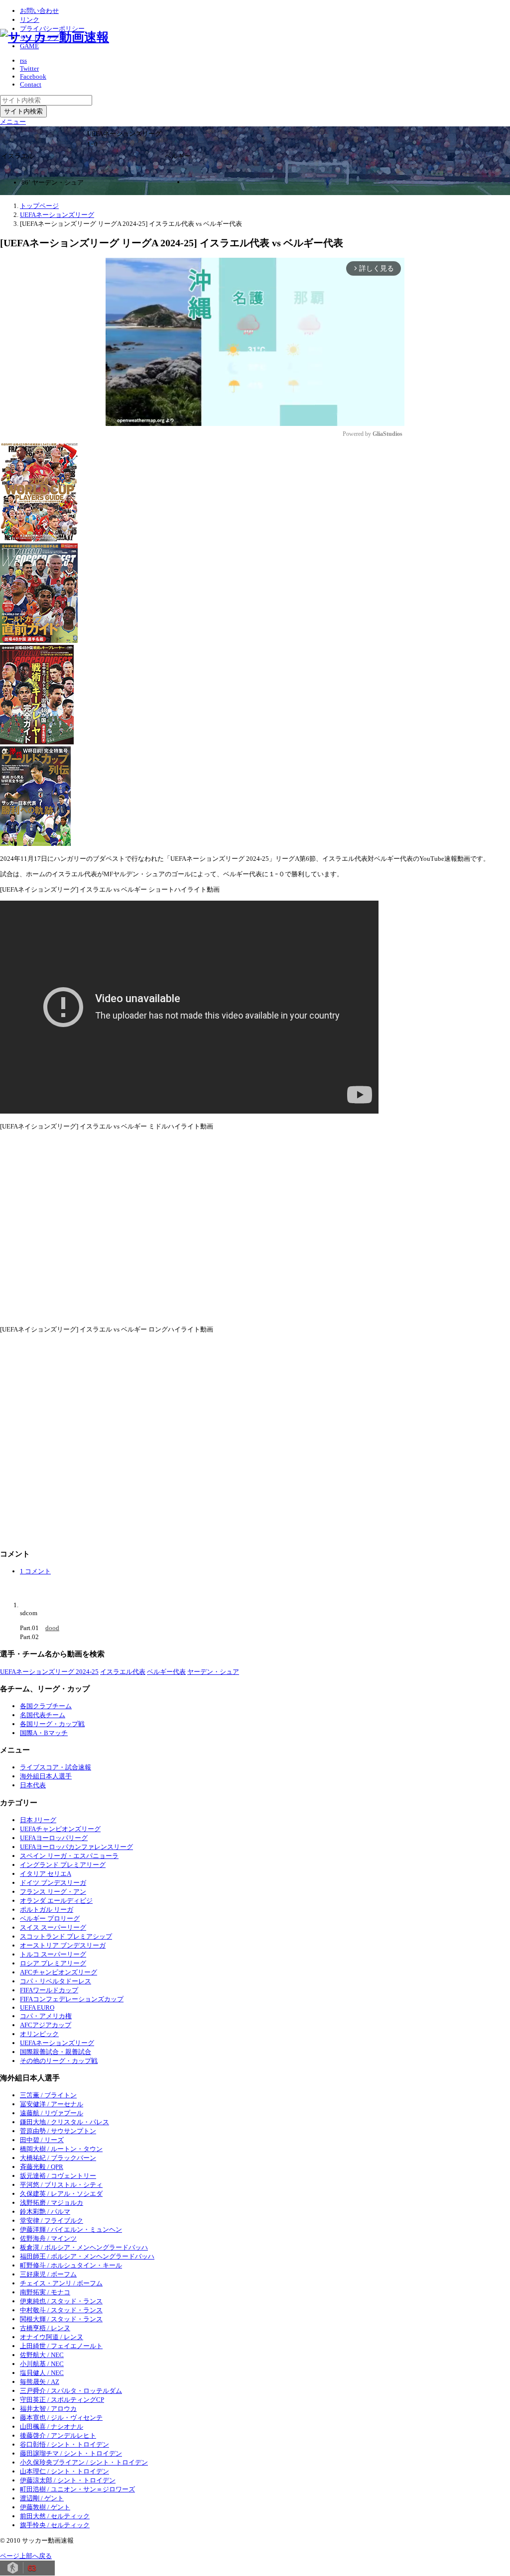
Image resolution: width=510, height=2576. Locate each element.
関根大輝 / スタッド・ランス (61, 2319)
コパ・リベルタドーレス (56, 1981)
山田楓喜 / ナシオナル (52, 2426)
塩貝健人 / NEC (42, 2373)
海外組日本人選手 (46, 1776)
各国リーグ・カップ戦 (52, 1724)
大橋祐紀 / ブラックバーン (58, 2158)
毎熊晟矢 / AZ (40, 2382)
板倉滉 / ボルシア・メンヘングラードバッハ (84, 2247)
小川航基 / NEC (42, 2364)
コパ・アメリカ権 (46, 2016)
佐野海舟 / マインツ (48, 2238)
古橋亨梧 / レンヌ (45, 2328)
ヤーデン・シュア (213, 1672)
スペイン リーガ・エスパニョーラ (69, 1856)
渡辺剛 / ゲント (42, 2498)
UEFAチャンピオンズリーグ (60, 1829)
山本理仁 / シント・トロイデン (64, 2471)
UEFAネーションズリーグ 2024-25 (49, 1672)
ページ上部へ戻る (26, 2556)
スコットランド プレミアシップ (66, 1936)
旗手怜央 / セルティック (55, 2525)
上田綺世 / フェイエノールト (61, 2346)
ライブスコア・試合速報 (56, 1767)
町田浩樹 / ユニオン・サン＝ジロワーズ (77, 2489)
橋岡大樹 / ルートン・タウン (61, 2149)
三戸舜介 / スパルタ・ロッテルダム (71, 2391)
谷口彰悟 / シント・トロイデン (64, 2444)
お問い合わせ (39, 11)
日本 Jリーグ (38, 1820)
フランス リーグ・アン (53, 1892)
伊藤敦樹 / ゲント (45, 2507)
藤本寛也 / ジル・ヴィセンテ (61, 2418)
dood (52, 1628)
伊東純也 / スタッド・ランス (61, 2301)
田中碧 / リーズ (42, 2140)
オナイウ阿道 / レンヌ (52, 2337)
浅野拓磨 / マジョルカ (52, 2203)
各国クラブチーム (46, 1706)
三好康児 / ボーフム (48, 2274)
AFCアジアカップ (46, 2025)
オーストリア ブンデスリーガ (63, 1945)
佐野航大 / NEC (42, 2355)
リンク (30, 20)
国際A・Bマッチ (44, 1733)
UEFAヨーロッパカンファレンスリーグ (76, 1847)
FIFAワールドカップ (49, 1990)
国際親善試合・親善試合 (56, 2052)
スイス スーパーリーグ (53, 1927)
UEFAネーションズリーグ (57, 2043)
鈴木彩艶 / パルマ (45, 2212)
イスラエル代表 (123, 1672)
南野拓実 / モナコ (45, 2292)
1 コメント (35, 1571)
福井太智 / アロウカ (48, 2409)
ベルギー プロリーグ (50, 1918)
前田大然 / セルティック (55, 2516)
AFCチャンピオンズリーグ (59, 1972)
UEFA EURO (37, 2008)
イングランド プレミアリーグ (63, 1865)
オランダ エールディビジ (56, 1901)
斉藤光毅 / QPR (42, 2167)
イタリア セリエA (46, 1874)
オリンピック (39, 2034)
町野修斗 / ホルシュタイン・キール (71, 2265)
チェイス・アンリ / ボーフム (61, 2283)
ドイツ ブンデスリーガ (53, 1883)
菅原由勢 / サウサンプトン (58, 2131)
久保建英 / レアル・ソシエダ (61, 2194)
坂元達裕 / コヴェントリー (58, 2176)
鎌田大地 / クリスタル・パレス (64, 2122)
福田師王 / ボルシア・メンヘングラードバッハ (87, 2256)
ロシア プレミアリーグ (53, 1963)
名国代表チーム (43, 1715)
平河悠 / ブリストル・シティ (61, 2185)
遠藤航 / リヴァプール (52, 2113)
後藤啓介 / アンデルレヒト (58, 2435)
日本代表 (33, 1785)
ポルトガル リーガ (47, 1909)
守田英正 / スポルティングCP (62, 2400)
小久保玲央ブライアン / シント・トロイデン (84, 2462)
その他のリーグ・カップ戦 (59, 2061)
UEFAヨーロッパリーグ (54, 1838)
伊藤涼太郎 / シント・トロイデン (68, 2480)
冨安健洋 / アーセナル (52, 2104)
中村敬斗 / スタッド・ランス (61, 2310)
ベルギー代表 (166, 1672)
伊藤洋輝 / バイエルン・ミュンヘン (71, 2229)
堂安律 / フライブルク (52, 2220)
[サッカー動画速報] (55, 37)
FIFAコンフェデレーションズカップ (72, 1999)
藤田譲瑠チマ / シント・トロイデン (71, 2453)
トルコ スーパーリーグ (53, 1954)
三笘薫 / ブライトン (48, 2095)
